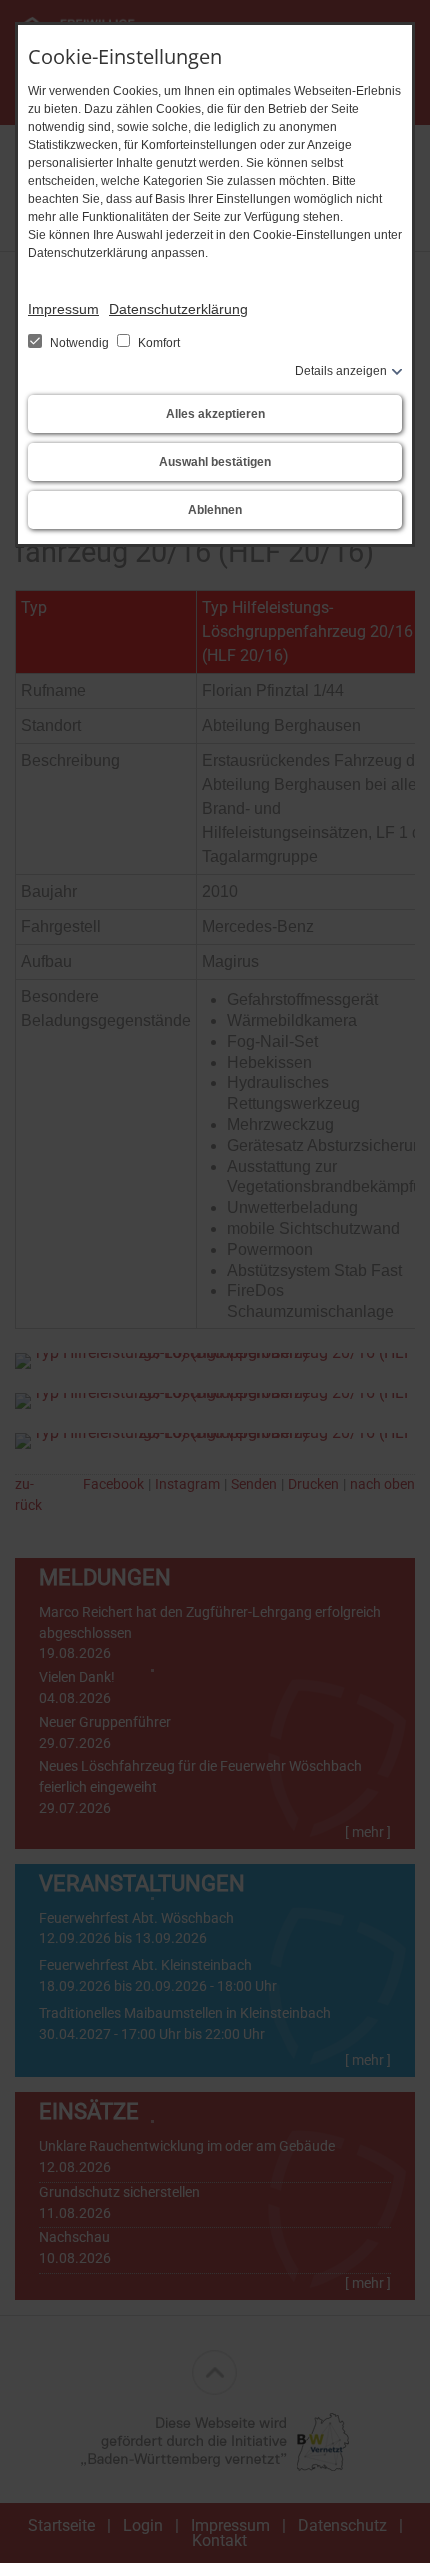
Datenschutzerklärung (178, 309)
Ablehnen (215, 510)
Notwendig (79, 343)
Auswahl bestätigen (215, 462)
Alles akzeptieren (215, 414)
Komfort (157, 343)
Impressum (63, 309)
